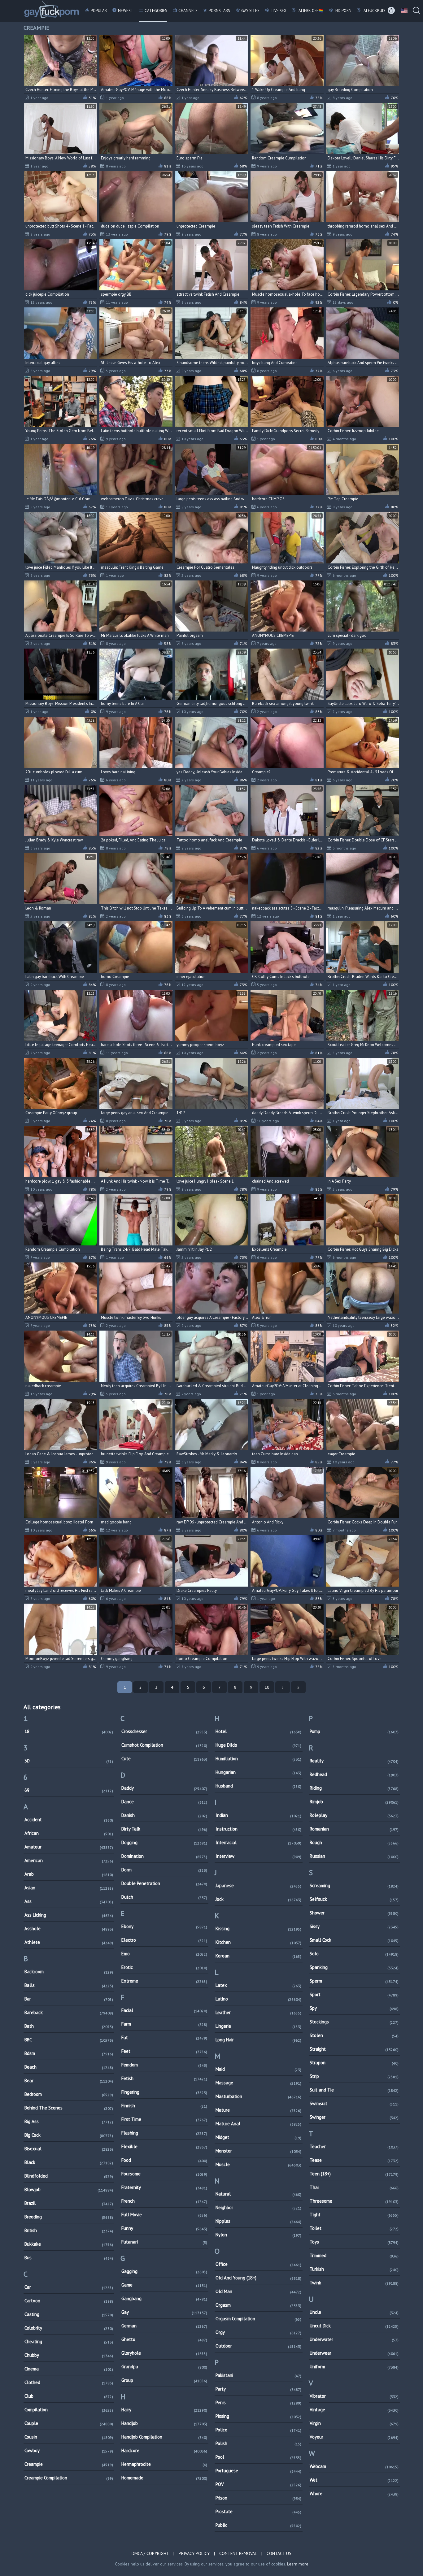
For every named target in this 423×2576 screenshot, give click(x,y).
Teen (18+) (354, 2174)
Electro (164, 1940)
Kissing (258, 1929)
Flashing (164, 2133)
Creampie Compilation (69, 2478)
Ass (69, 1901)
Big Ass (69, 2121)
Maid (258, 2069)
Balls (69, 1985)
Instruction (258, 1829)
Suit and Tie (354, 2090)
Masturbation (258, 2096)
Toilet (354, 2228)
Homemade (164, 2478)
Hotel (258, 1731)
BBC (69, 2040)
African (69, 1833)
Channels (188, 11)
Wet (354, 2480)
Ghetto (164, 2339)
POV (258, 2484)
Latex (258, 1985)
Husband (258, 1786)
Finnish (164, 2106)
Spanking (354, 1967)
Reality (354, 1761)
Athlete (69, 1942)
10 (267, 1687)
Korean (258, 1956)
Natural (258, 2194)
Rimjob (354, 1802)
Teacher (354, 2146)
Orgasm (258, 2305)
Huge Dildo (258, 1745)
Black (69, 2162)
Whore (354, 2493)
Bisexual (69, 2149)
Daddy (164, 1788)
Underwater (354, 2339)
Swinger (354, 2117)
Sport (354, 1994)
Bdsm (69, 2053)
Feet (164, 2051)
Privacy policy (194, 2553)
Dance (164, 1802)
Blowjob (69, 2189)
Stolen (354, 2035)
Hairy (164, 2410)
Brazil (69, 2203)
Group (164, 2380)
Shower (354, 1913)
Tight (354, 2215)
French (164, 2201)
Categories (156, 11)
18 (69, 1731)
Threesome (354, 2201)
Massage (258, 2083)
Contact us (279, 2553)
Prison (258, 2498)
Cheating (69, 2341)
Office (258, 2264)
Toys (354, 2242)
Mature (258, 2110)
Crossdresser (164, 1731)
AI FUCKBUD (374, 11)
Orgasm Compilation (258, 2319)
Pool (258, 2457)
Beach (69, 2067)
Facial (164, 2010)
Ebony (164, 1926)
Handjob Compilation (164, 2437)
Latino (258, 1999)
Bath (69, 2026)
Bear (69, 2081)
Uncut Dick (354, 2326)
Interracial (258, 1842)
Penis (258, 2402)
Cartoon (69, 2301)
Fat (164, 2037)
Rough (354, 1842)
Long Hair (258, 2040)
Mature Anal (258, 2124)
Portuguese (258, 2471)
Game (164, 2285)
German (164, 2326)
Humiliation (258, 1759)
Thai (354, 2187)
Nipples (258, 2221)
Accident (69, 1820)
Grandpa (164, 2367)
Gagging (164, 2271)
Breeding (69, 2217)
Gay (164, 2312)
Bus (69, 2258)
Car (69, 2287)
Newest (126, 11)
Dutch (164, 1897)
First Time (164, 2119)
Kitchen (258, 1942)
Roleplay (354, 1815)
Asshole (69, 1929)
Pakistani (258, 2375)
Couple (69, 2423)
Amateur (69, 1847)
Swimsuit (354, 2103)
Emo (164, 1954)
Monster (258, 2151)
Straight (354, 2049)
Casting (69, 2314)
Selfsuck (354, 1899)
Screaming (354, 1885)
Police (258, 2430)
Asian (69, 1888)
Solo (354, 1954)
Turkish (354, 2269)
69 (69, 1790)
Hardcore (164, 2450)
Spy (354, 2008)
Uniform (354, 2367)
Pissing (258, 2416)
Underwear (354, 2353)
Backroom (69, 1972)
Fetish (164, 2078)
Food (164, 2160)
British (69, 2230)
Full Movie (164, 2215)
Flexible (164, 2146)
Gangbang (164, 2298)
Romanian (354, 1829)
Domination (164, 1856)
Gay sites (250, 11)
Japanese (258, 1885)
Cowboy (69, 2450)
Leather (258, 2012)
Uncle (354, 2312)
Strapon (354, 2063)
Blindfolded (69, 2176)
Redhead (354, 1774)
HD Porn (343, 11)
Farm (164, 2024)
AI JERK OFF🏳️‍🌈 (310, 11)
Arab (69, 1874)
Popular (99, 11)
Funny (164, 2228)
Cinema (69, 2369)
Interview (258, 1856)
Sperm (354, 1981)
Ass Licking (69, 1915)
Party (258, 2389)
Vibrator (354, 2396)
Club (69, 2396)
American (69, 1860)
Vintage (354, 2410)
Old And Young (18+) (258, 2278)
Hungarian (258, 1772)
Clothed (69, 2382)
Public (258, 2525)
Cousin (69, 2437)
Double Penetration (164, 1883)
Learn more (298, 2564)
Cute (164, 1759)
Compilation (69, 2410)
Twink (354, 2283)
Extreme (164, 1981)
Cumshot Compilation (164, 1745)
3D (69, 1761)
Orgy (258, 2332)
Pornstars (219, 11)
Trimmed (354, 2255)
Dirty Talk (164, 1829)
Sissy (354, 1926)
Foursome (164, 2174)
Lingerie (258, 2026)
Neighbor (258, 2207)
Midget (258, 2137)
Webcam (354, 2466)
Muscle (258, 2164)
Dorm (164, 1870)
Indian (258, 1815)
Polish (258, 2443)
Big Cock (69, 2135)
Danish (164, 1815)
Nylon (258, 2235)
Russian (354, 1856)
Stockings (354, 2022)
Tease (354, 2160)
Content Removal (238, 2553)
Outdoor (258, 2346)
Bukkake (69, 2244)
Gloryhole (164, 2353)
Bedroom (69, 2094)
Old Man (258, 2291)
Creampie (69, 2464)
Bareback (69, 2012)
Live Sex (279, 11)
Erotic (164, 1967)
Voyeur (354, 2437)
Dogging (164, 1842)
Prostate (258, 2511)
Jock (258, 1899)
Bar (69, 1999)
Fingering (164, 2092)
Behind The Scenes (69, 2108)
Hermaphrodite (164, 2464)
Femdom (164, 2065)
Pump (354, 1731)
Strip (354, 2076)
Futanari (164, 2242)
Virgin (354, 2423)
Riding (354, 1788)
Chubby (69, 2355)
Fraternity (164, 2187)
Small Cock (354, 1940)
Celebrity (69, 2328)
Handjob (164, 2423)
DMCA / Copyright (150, 2553)
